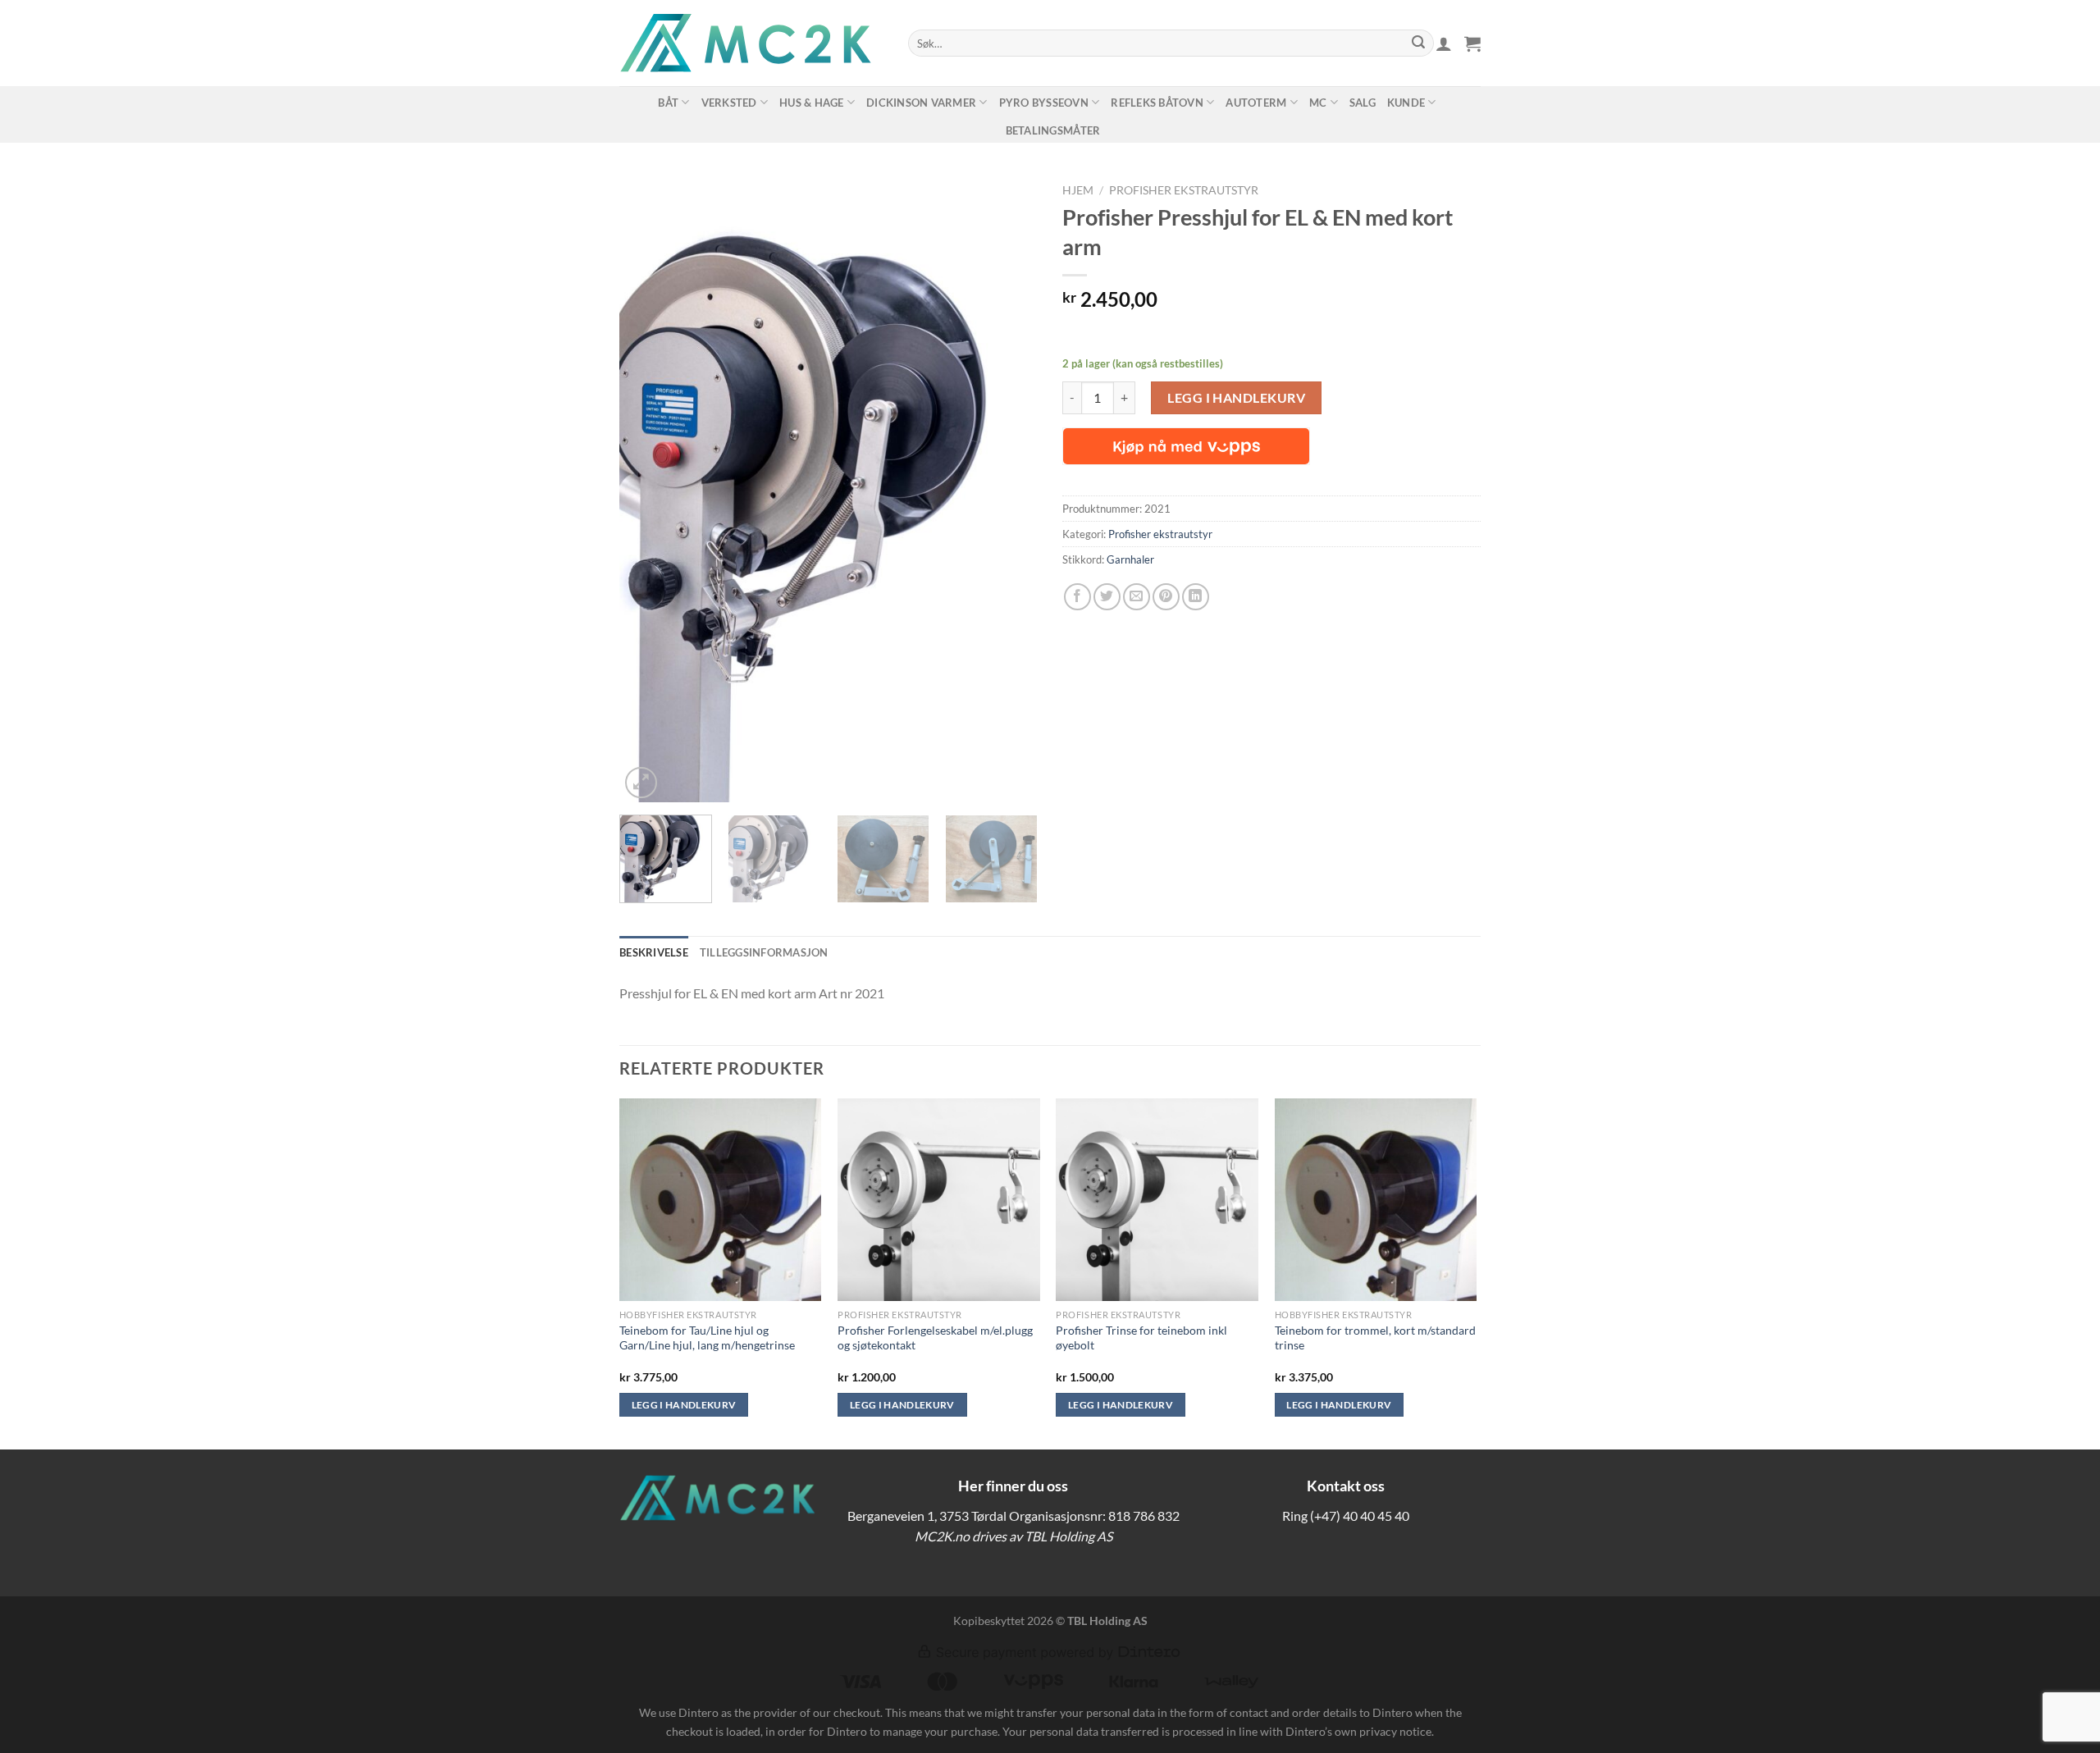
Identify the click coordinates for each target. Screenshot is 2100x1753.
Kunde (1406, 103)
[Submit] (1418, 43)
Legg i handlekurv (1236, 397)
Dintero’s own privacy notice (1358, 1731)
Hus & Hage (812, 103)
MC (1318, 103)
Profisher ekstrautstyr (1184, 190)
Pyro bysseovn (1044, 103)
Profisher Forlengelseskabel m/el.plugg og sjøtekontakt (935, 1338)
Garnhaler (1130, 559)
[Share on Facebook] (1077, 597)
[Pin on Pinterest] (1166, 597)
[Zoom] (641, 783)
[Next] (1009, 489)
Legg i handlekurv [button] (684, 1405)
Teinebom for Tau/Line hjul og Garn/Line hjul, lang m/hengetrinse (707, 1338)
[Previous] (648, 489)
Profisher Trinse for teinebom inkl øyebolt (1141, 1338)
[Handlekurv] (1472, 43)
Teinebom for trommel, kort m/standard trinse (1375, 1338)
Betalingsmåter (1053, 130)
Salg (1363, 103)
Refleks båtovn (1157, 103)
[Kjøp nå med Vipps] (1186, 446)
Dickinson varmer (921, 103)
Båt (668, 103)
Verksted (729, 103)
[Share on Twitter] (1107, 597)
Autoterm (1256, 103)
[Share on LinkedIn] (1196, 597)
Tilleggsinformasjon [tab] (764, 952)
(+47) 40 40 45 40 (1360, 1516)
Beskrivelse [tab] (654, 952)
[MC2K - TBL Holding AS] (751, 43)
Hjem (1078, 190)
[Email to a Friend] (1137, 597)
